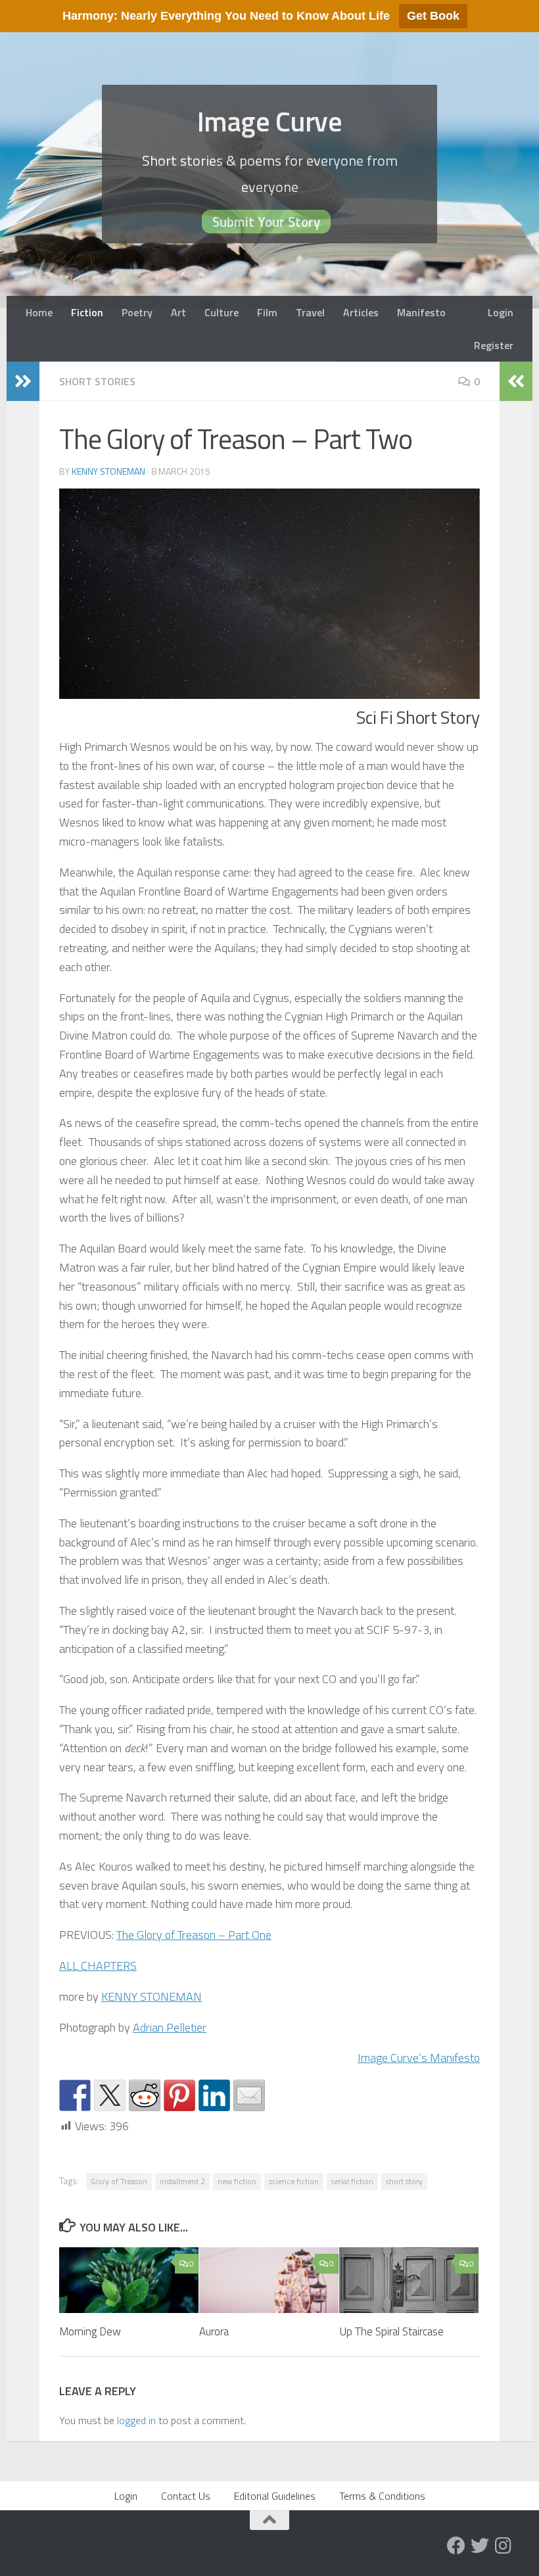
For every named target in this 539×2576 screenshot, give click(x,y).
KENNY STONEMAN (152, 1996)
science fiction (294, 2181)
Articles (361, 312)
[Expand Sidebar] (23, 381)
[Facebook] (456, 2546)
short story (404, 2181)
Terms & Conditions (382, 2496)
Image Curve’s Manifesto (419, 2058)
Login (501, 312)
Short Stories (97, 381)
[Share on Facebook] (75, 2095)
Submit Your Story (266, 222)
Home (39, 312)
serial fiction (352, 2181)
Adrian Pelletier (170, 2027)
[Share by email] (249, 2095)
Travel (310, 312)
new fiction (237, 2181)
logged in (136, 2420)
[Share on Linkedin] (214, 2095)
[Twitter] (480, 2546)
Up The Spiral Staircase (391, 2331)
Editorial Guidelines (275, 2496)
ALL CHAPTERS (98, 1966)
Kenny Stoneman (108, 471)
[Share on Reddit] (145, 2095)
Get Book (433, 16)
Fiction (87, 312)
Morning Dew (90, 2331)
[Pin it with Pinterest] (179, 2095)
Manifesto (421, 312)
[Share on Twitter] (110, 2095)
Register (494, 345)
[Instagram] (504, 2546)
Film (267, 312)
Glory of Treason (119, 2181)
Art (178, 312)
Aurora (214, 2331)
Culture (222, 312)
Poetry (137, 312)
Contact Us (186, 2496)
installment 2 (182, 2181)
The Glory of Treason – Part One (194, 1935)
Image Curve (270, 121)
